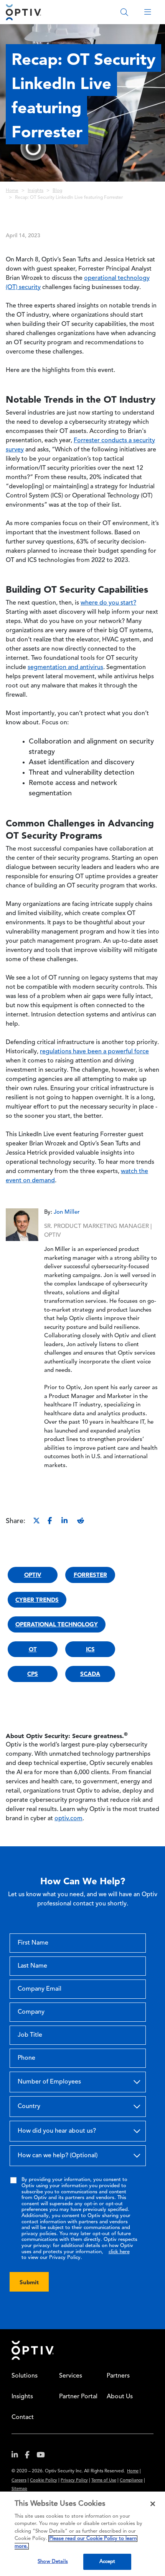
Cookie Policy (44, 2481)
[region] (82, 2534)
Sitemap (19, 2489)
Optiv (33, 1575)
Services (71, 2376)
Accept (107, 2562)
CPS (33, 1674)
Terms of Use (104, 2481)
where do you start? (108, 603)
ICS (90, 1649)
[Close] (153, 2504)
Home (12, 191)
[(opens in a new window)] (18, 2456)
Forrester (90, 1575)
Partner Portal (78, 2397)
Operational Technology (57, 1624)
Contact (23, 2417)
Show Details (53, 2562)
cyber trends (37, 1600)
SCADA (90, 1674)
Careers (19, 2481)
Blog (57, 191)
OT (33, 1649)
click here (119, 2252)
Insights (35, 191)
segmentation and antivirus (65, 668)
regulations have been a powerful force (94, 1052)
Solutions (25, 2376)
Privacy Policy (74, 2481)
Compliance (131, 2481)
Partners (118, 2376)
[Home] (23, 12)
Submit (29, 2282)
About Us (120, 2397)
